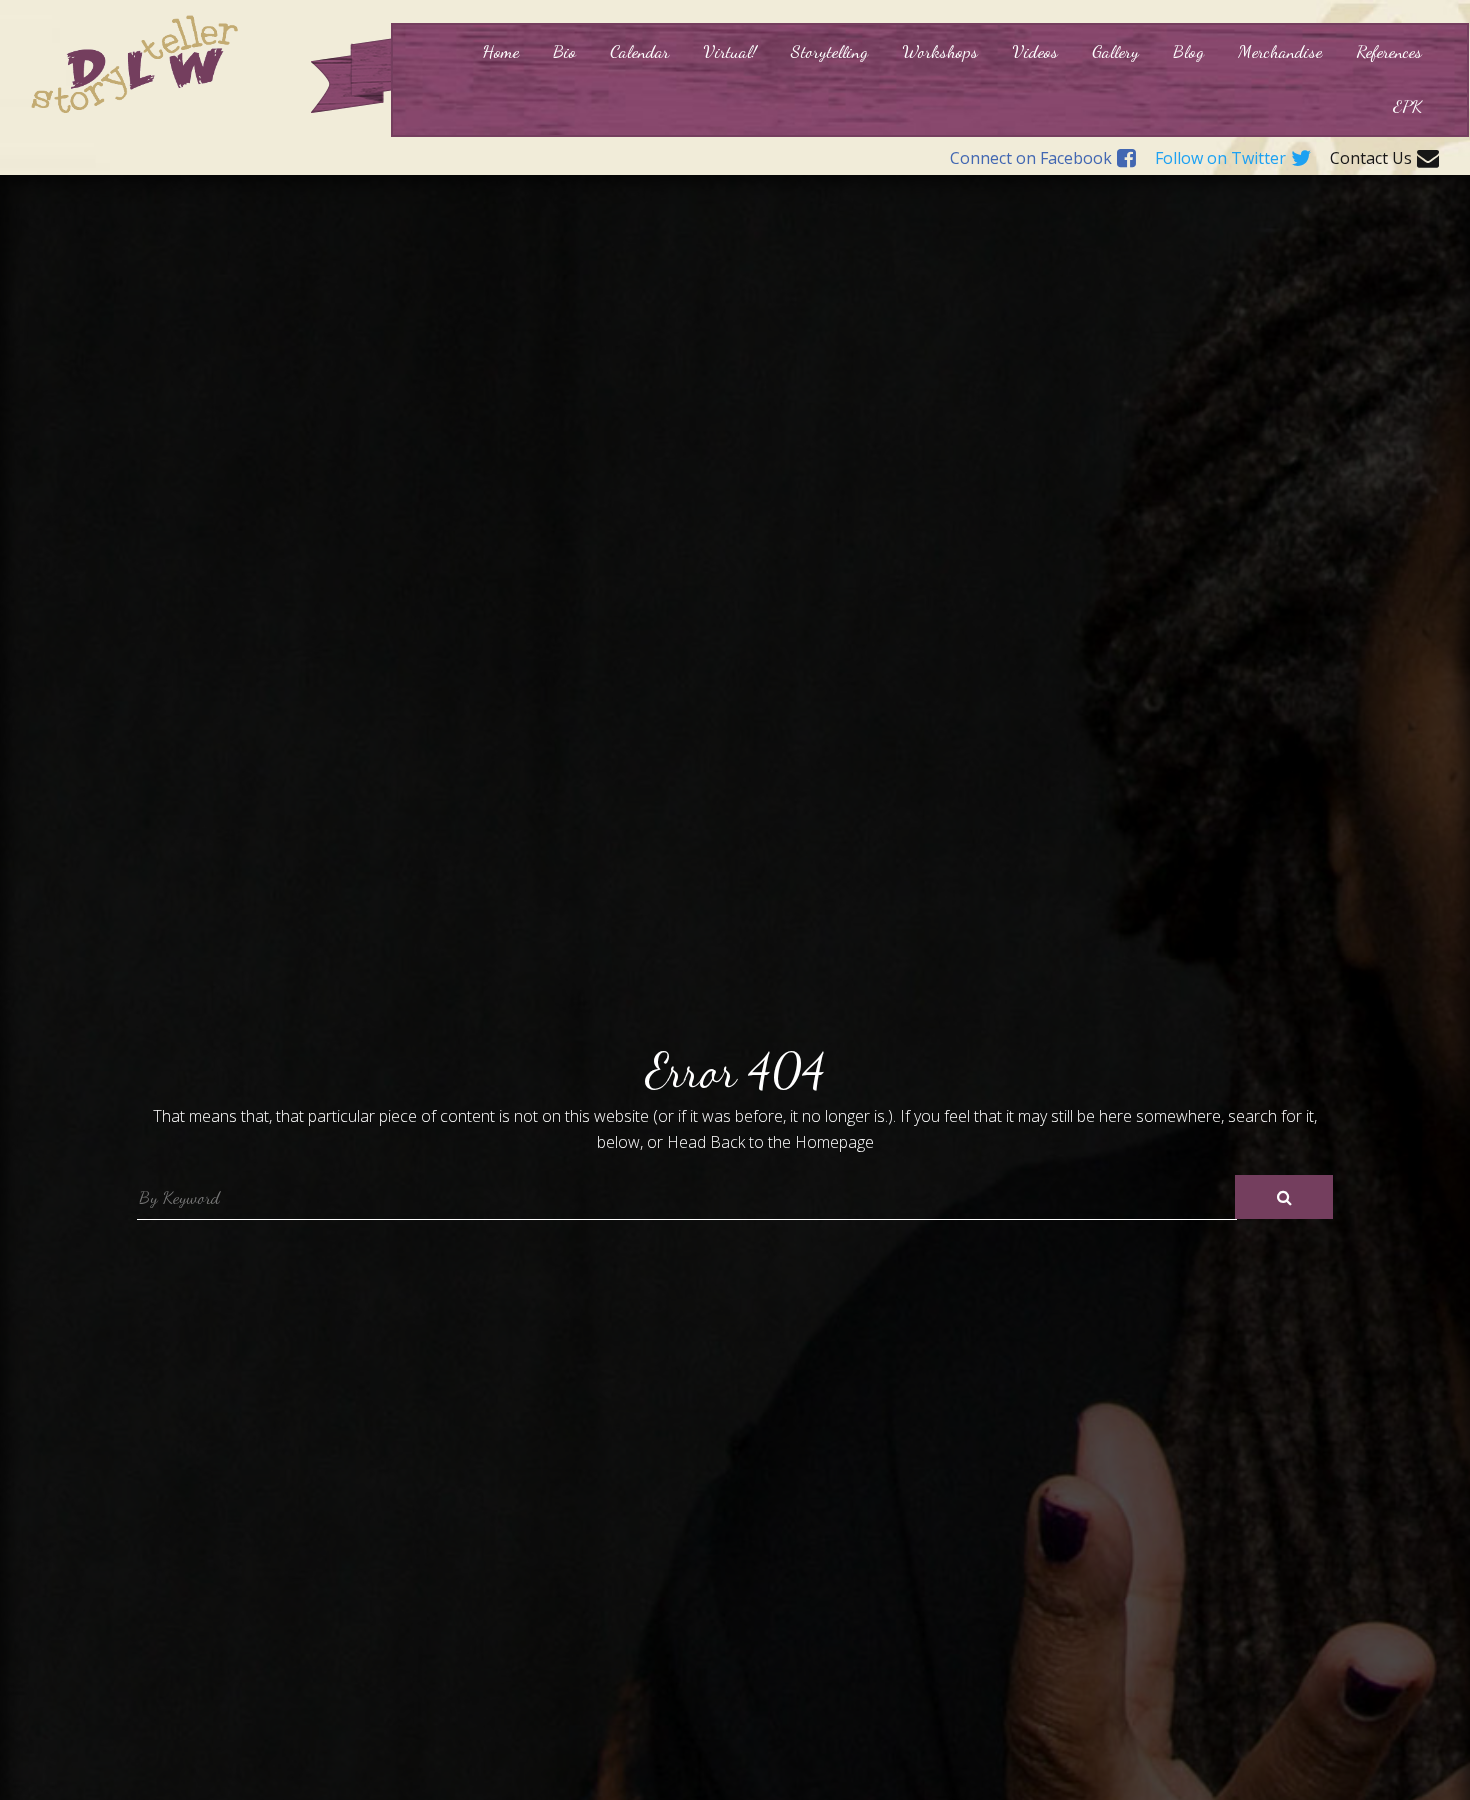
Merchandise (1280, 51)
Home (500, 51)
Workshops (940, 51)
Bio (564, 51)
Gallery (1115, 51)
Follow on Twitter (1220, 159)
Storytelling (829, 51)
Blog (1188, 51)
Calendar (639, 51)
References (1389, 51)
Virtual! (730, 51)
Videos (1035, 51)
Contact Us (1371, 159)
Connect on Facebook (1031, 159)
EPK (1407, 106)
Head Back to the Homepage (770, 1142)
